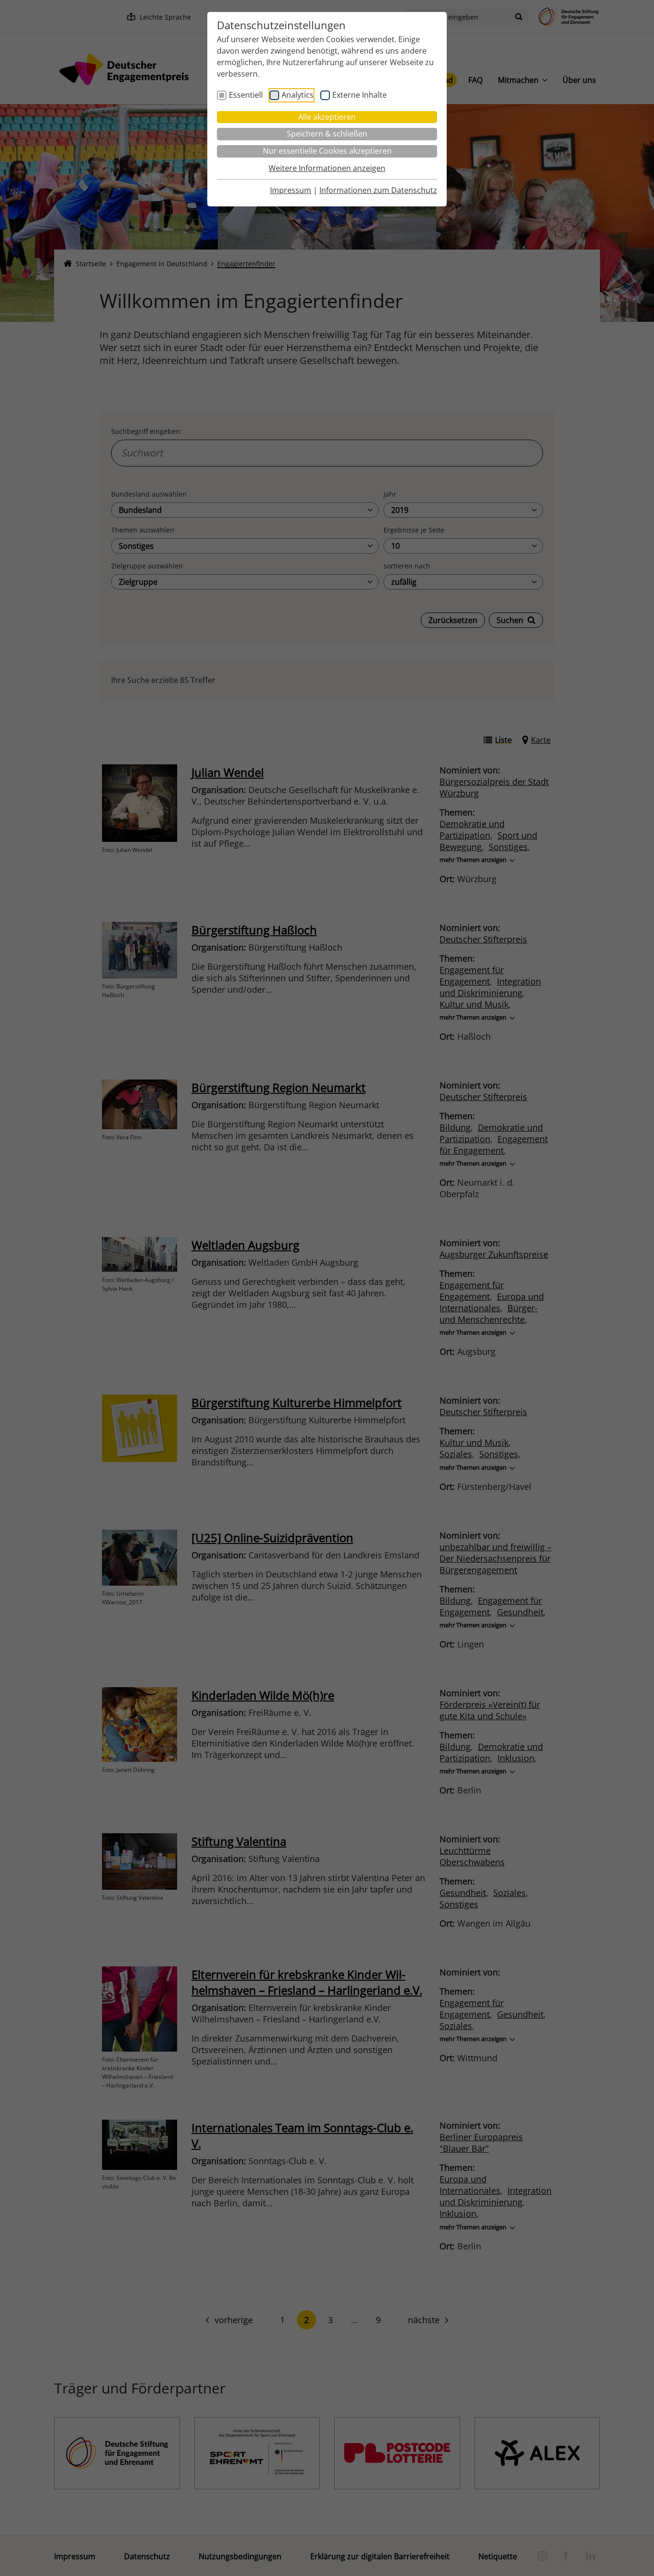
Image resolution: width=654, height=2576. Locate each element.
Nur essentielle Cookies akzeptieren (327, 151)
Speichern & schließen (327, 134)
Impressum (291, 190)
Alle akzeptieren (327, 117)
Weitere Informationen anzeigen (327, 168)
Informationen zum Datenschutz (378, 190)
